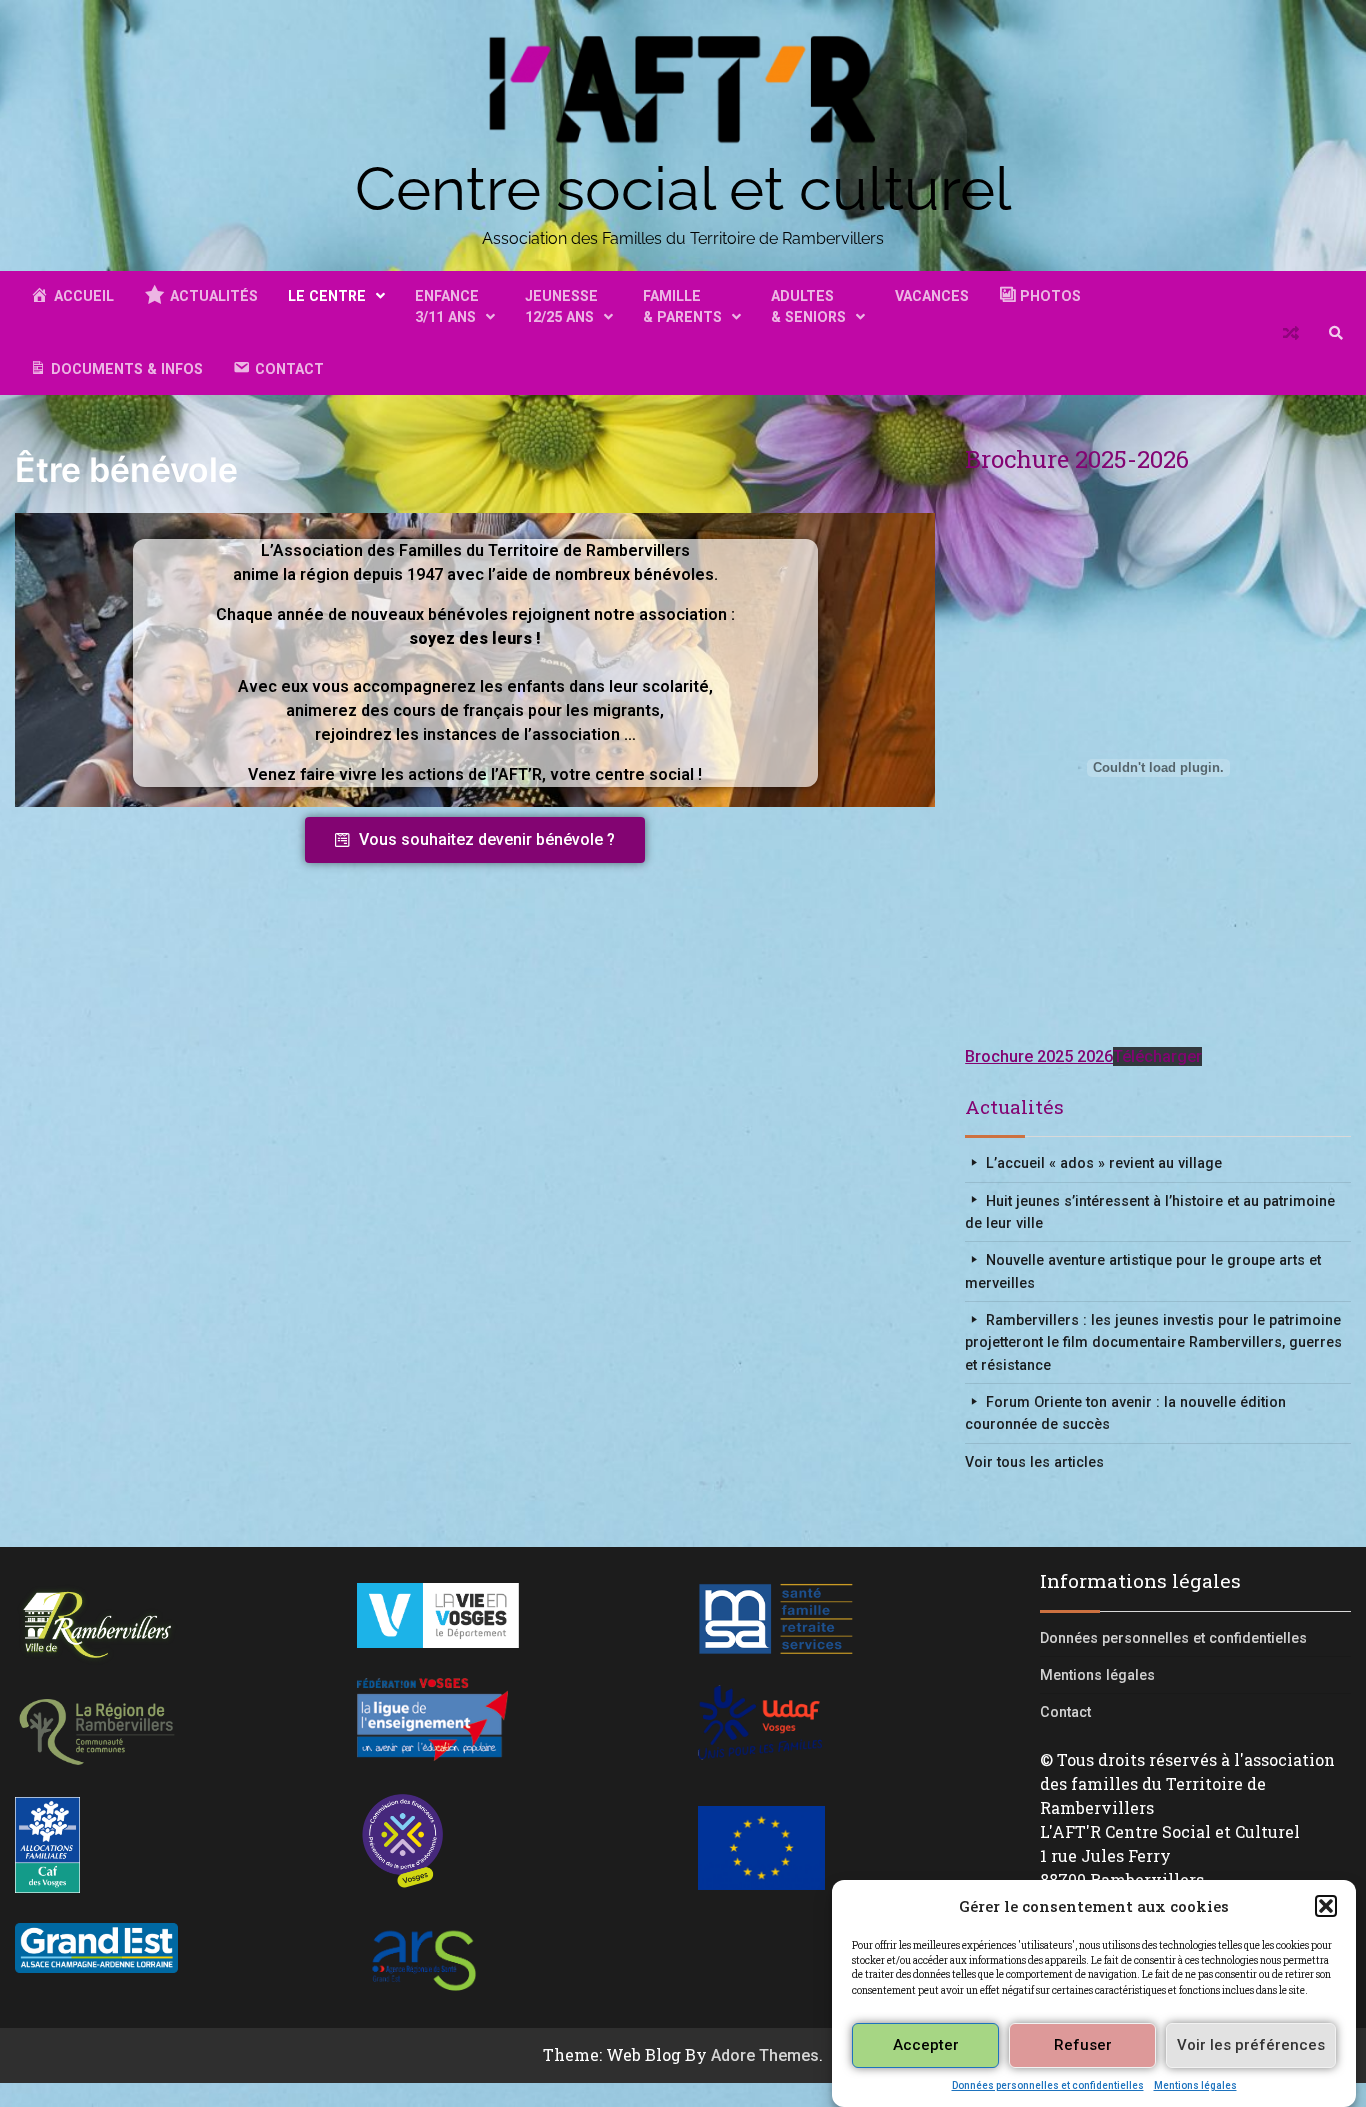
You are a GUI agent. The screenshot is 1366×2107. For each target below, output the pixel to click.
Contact (1065, 1712)
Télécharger (1157, 1056)
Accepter (926, 2045)
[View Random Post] (1291, 333)
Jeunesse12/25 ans (561, 306)
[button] (1326, 1906)
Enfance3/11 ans (447, 306)
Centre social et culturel (683, 189)
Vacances (932, 296)
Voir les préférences (1251, 2045)
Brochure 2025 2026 (1039, 1056)
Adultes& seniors (808, 306)
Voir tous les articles (1034, 1462)
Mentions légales (1195, 2084)
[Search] (1336, 333)
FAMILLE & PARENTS (682, 306)
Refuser (1083, 2045)
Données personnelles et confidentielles (1048, 2084)
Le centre (327, 296)
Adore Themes (765, 2055)
